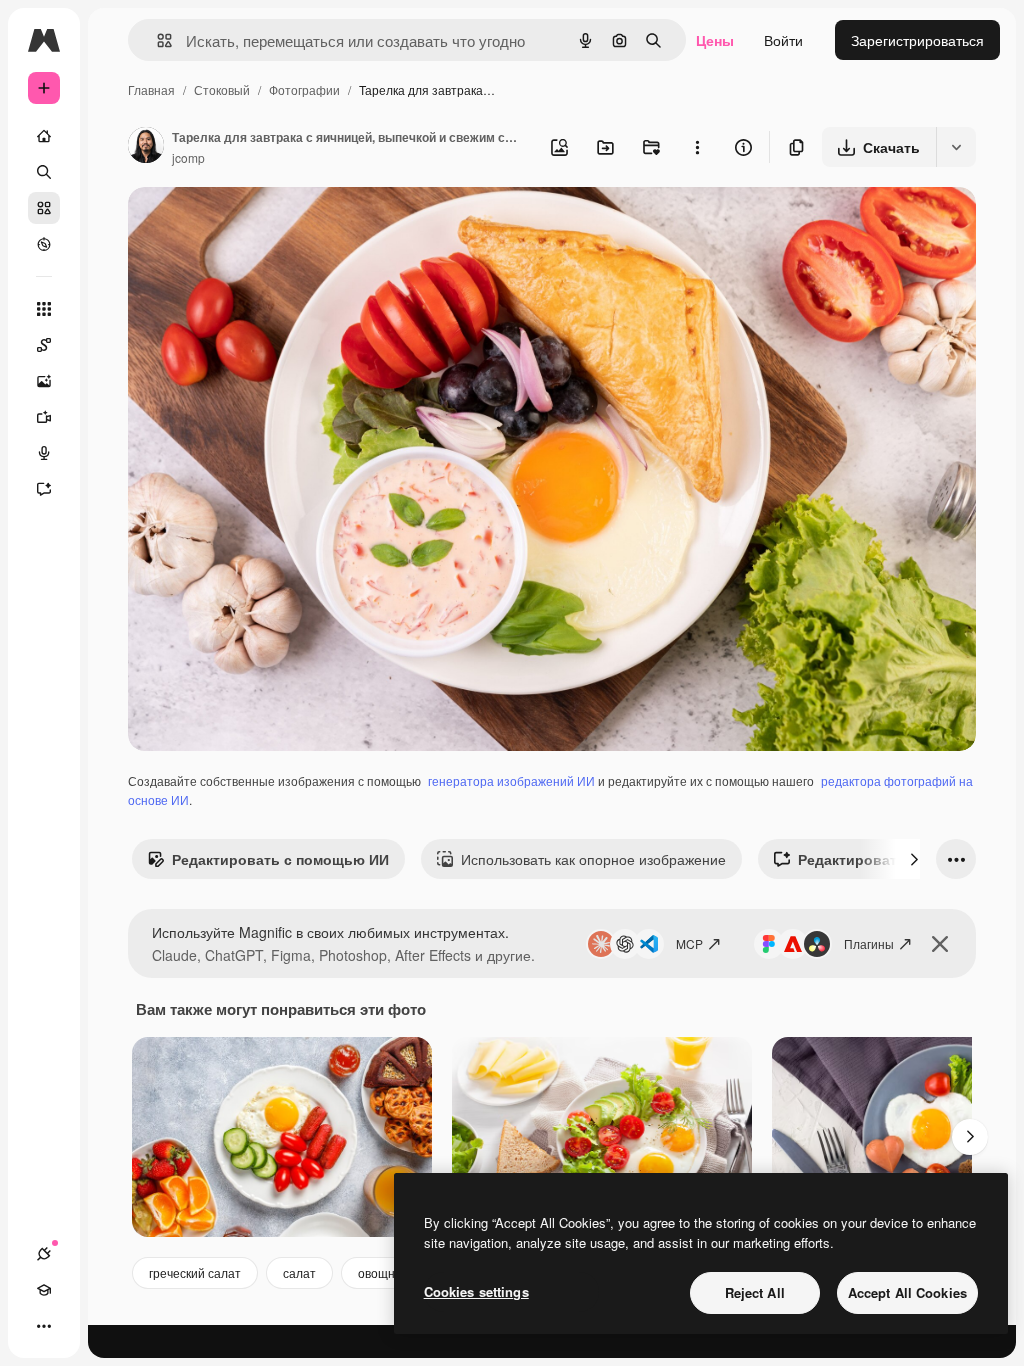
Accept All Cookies (907, 1292)
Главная (151, 89)
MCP (689, 943)
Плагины (869, 943)
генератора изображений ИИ (511, 780)
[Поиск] (44, 172)
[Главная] (44, 136)
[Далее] (914, 859)
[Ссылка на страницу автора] (146, 147)
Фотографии (304, 89)
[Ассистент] (44, 489)
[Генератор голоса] (44, 453)
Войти (783, 40)
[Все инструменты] (44, 309)
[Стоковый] (44, 208)
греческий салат (195, 1272)
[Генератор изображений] (44, 381)
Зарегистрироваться (917, 40)
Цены (715, 40)
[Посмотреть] (44, 244)
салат (299, 1272)
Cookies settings (476, 1291)
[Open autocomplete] (156, 40)
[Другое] (44, 1326)
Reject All (755, 1292)
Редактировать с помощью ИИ (280, 859)
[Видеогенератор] (44, 417)
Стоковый (222, 89)
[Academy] (44, 1290)
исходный (262, 225)
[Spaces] (44, 345)
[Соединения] (44, 1254)
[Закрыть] (940, 944)
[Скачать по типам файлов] (956, 147)
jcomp (188, 157)
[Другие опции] (697, 147)
